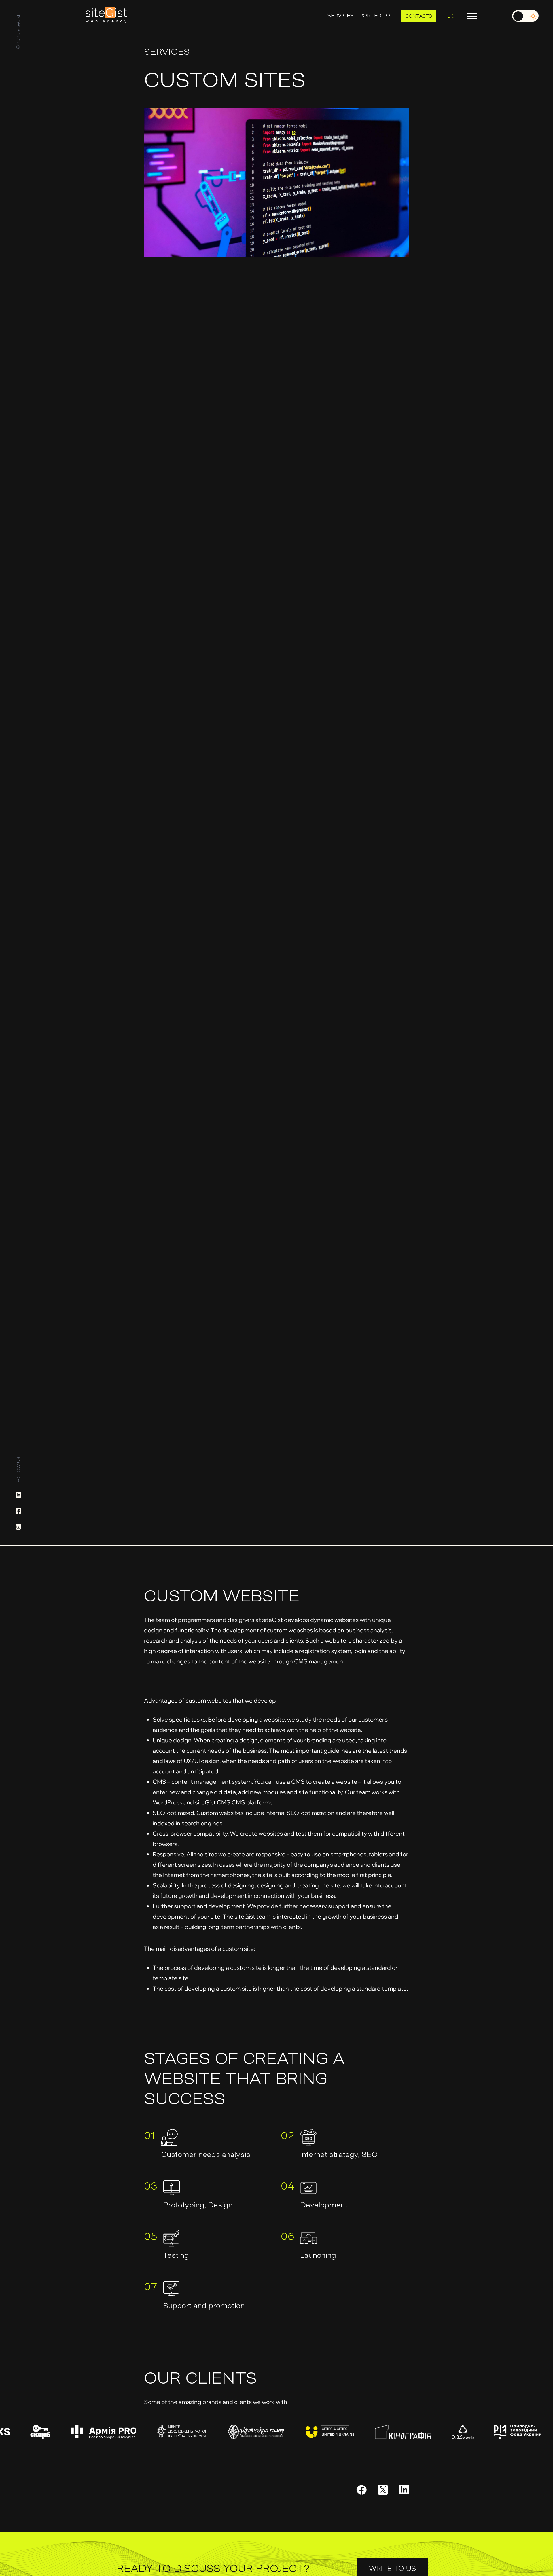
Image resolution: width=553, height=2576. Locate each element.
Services (341, 16)
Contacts (419, 16)
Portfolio (375, 16)
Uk (450, 16)
